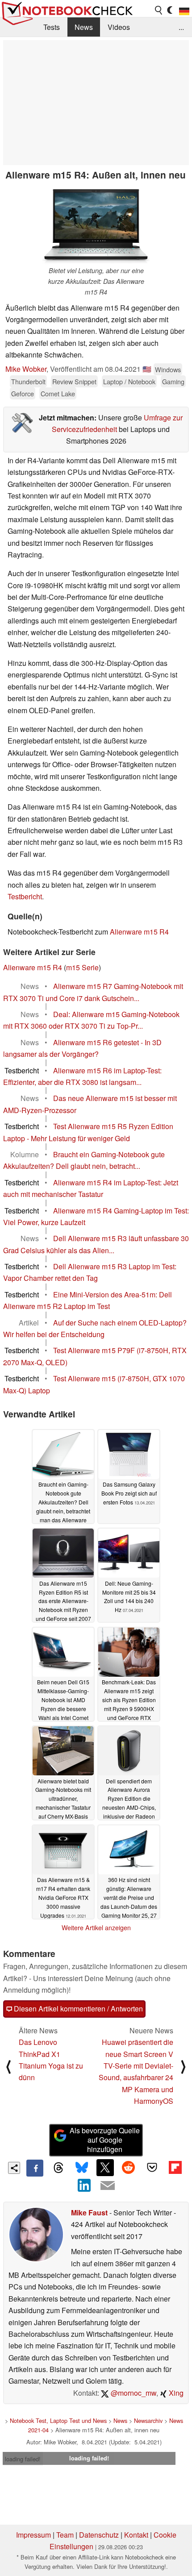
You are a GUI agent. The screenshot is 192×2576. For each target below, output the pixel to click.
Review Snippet (74, 381)
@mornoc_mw (133, 2393)
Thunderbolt (28, 381)
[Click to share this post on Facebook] (35, 2168)
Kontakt (136, 2535)
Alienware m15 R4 (139, 932)
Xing (175, 2393)
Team (65, 2535)
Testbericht (25, 896)
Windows (168, 369)
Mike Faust (89, 2212)
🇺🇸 (147, 369)
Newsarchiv (148, 2420)
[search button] (159, 10)
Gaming (173, 381)
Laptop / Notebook (129, 381)
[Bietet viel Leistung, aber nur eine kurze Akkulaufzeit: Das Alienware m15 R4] (96, 225)
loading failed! (23, 2459)
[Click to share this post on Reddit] (129, 2168)
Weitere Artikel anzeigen (96, 1928)
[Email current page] (108, 2186)
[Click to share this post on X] (105, 2168)
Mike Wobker (26, 369)
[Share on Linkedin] (84, 2185)
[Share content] (14, 2168)
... (181, 27)
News (84, 27)
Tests (52, 27)
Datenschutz (99, 2535)
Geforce (23, 393)
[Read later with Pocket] (152, 2168)
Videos (119, 27)
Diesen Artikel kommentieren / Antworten (77, 2009)
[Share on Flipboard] (175, 2168)
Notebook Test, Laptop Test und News (58, 2420)
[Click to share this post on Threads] (58, 2168)
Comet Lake (58, 393)
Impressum (33, 2535)
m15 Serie (82, 967)
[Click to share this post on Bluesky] (82, 2168)
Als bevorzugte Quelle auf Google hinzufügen (105, 2140)
